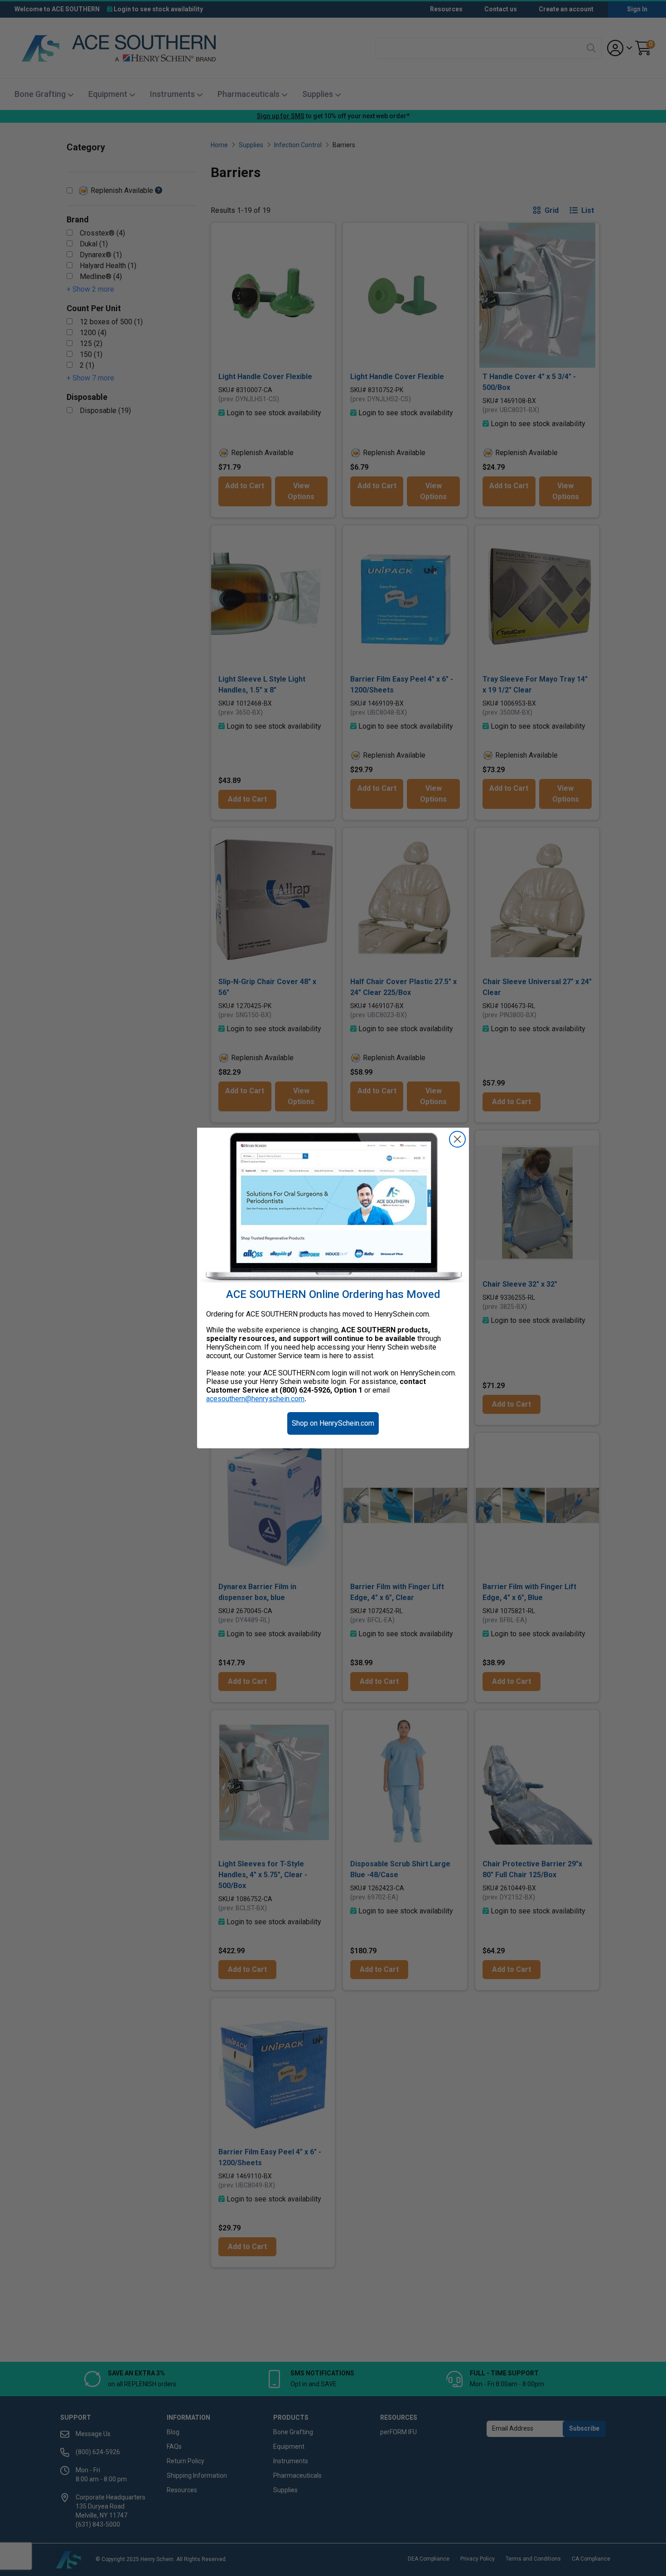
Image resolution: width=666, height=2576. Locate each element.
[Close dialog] (457, 1139)
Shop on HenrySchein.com (333, 1423)
